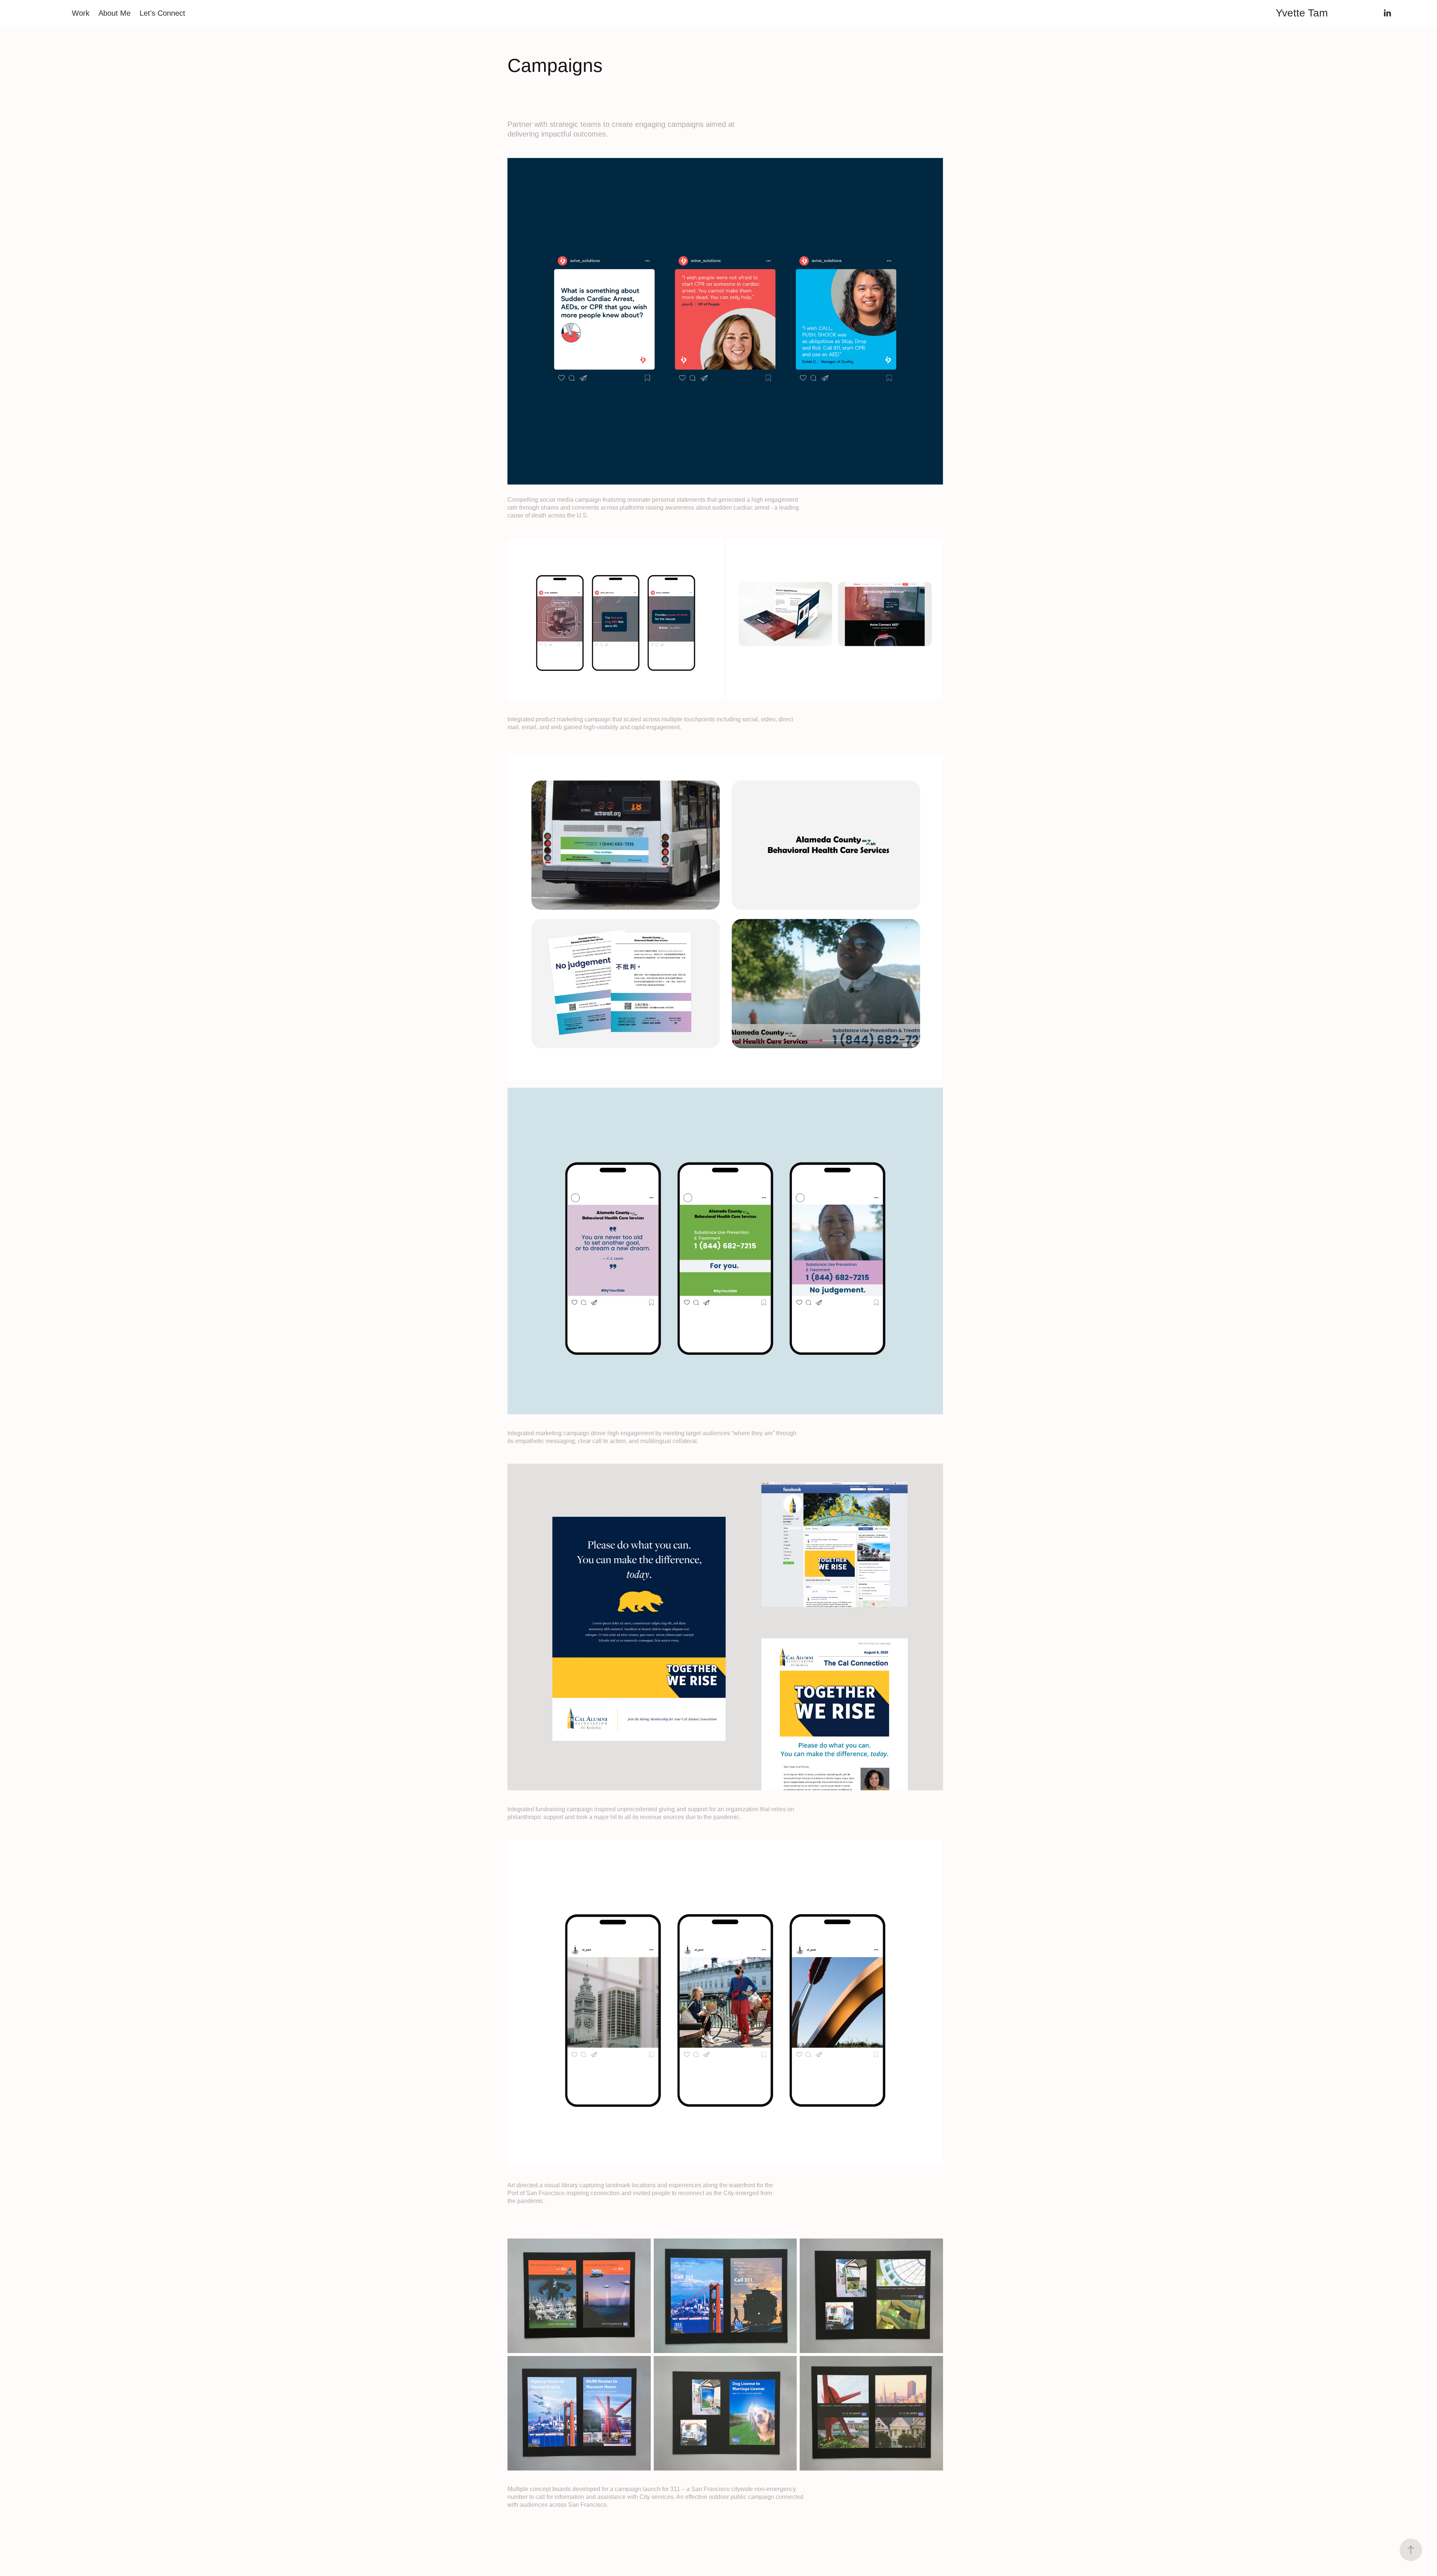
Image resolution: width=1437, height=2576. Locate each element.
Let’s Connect (162, 13)
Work (81, 13)
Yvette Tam (1302, 13)
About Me (115, 13)
